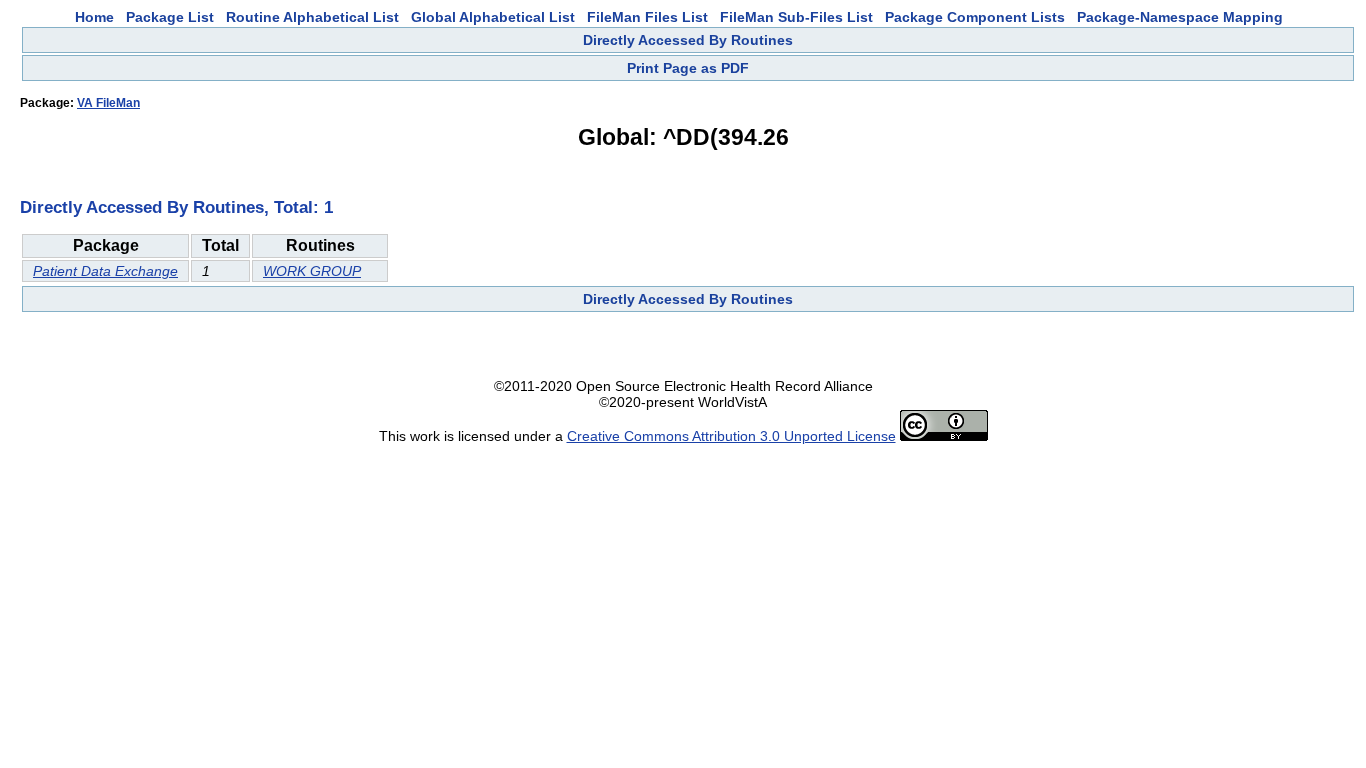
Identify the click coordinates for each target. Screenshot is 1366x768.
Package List (170, 17)
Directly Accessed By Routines (688, 40)
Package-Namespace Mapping (1180, 17)
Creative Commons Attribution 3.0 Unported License (731, 436)
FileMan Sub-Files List (796, 17)
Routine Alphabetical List (312, 17)
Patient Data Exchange (105, 271)
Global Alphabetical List (493, 17)
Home (94, 17)
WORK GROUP (312, 271)
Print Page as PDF (688, 68)
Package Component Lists (975, 17)
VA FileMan (108, 103)
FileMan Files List (647, 17)
